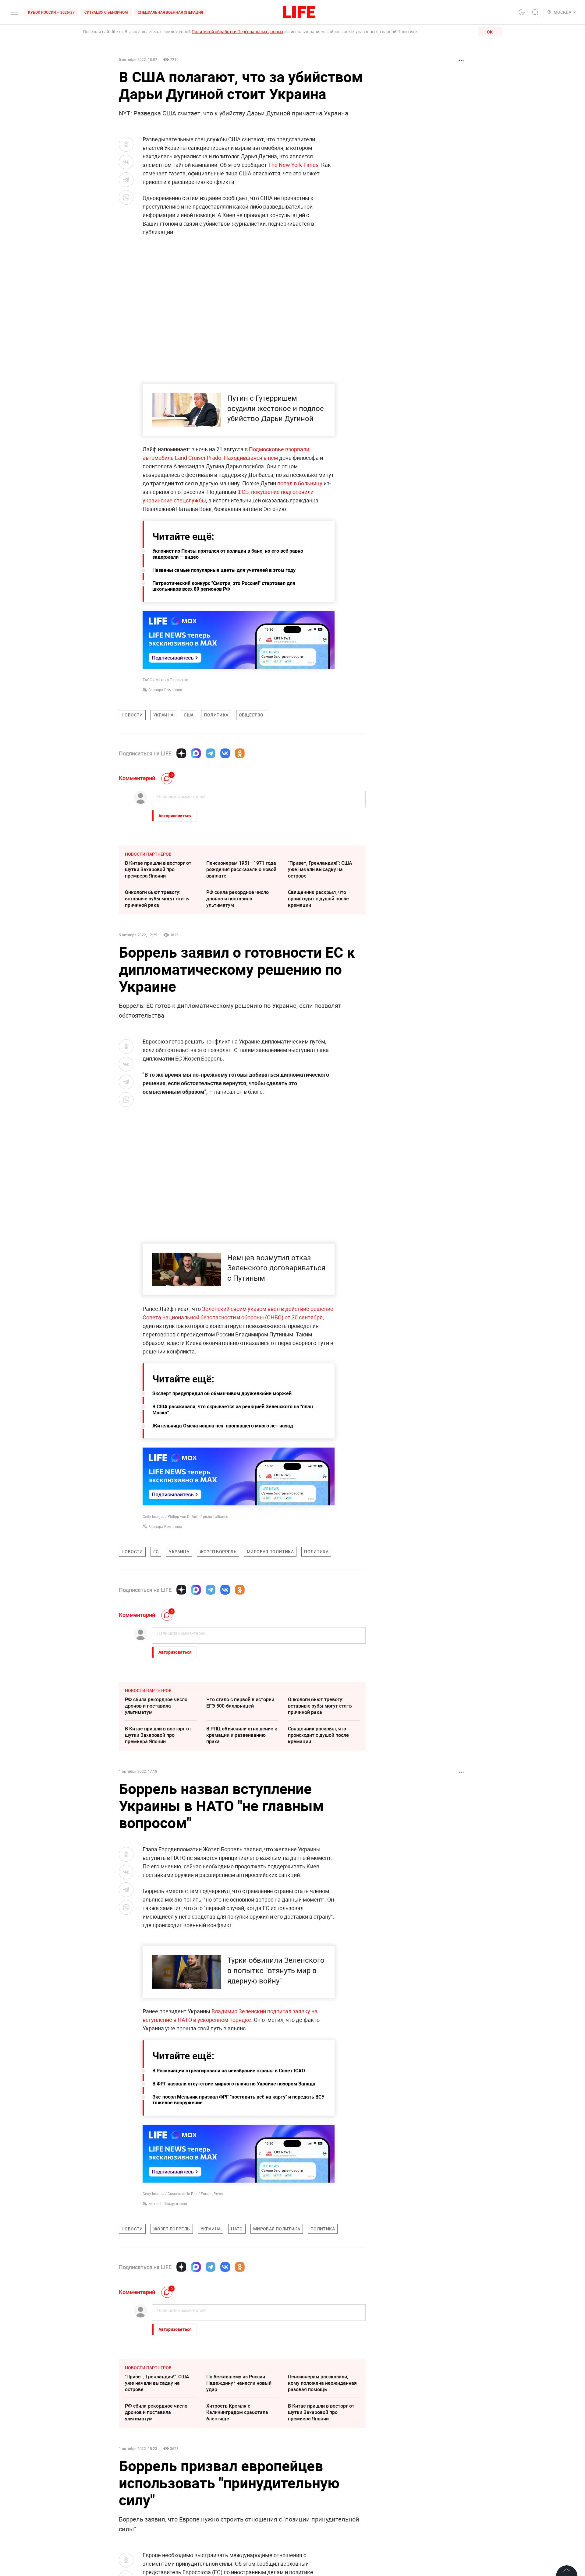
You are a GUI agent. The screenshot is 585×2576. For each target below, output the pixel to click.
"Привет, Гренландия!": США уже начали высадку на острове (320, 869)
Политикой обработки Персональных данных (238, 32)
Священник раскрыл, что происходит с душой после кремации (318, 899)
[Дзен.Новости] (181, 753)
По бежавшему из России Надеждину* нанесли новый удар (239, 2514)
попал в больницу (300, 483)
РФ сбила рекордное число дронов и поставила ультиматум (238, 899)
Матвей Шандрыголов (168, 2335)
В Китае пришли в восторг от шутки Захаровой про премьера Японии (158, 869)
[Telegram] (211, 753)
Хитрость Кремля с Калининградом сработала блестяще (237, 2543)
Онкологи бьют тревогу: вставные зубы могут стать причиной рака (157, 899)
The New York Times (293, 165)
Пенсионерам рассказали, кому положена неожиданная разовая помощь (322, 2514)
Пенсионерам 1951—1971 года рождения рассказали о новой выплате (241, 869)
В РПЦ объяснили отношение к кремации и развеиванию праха (242, 1735)
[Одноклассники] (240, 753)
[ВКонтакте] (225, 753)
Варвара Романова (165, 690)
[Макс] (196, 753)
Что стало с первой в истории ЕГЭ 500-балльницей (240, 1703)
